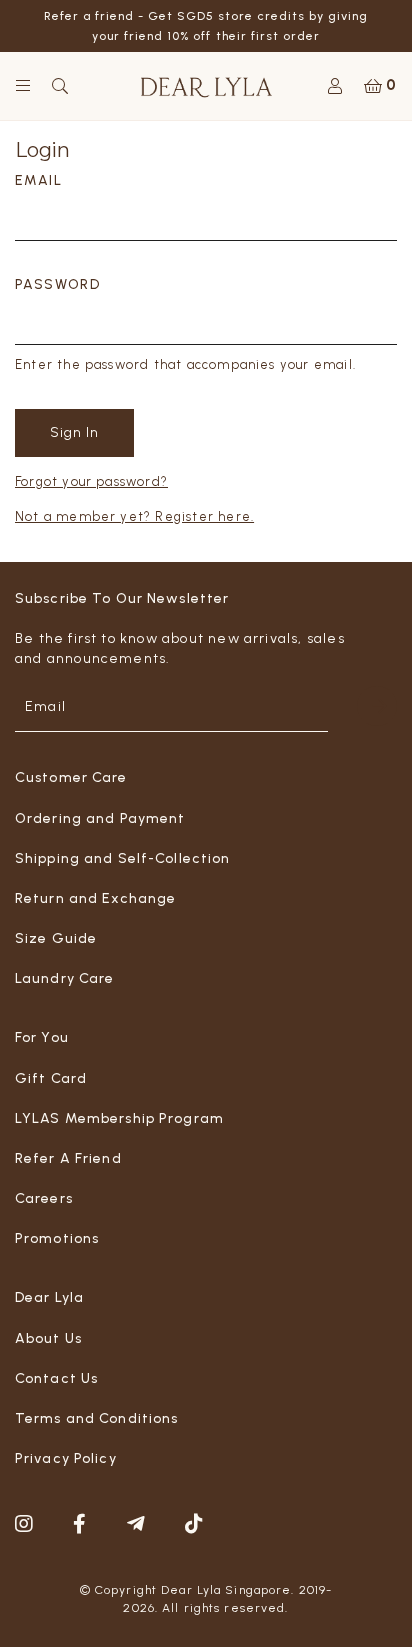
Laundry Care (64, 978)
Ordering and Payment (100, 818)
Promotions (57, 1238)
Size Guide (56, 938)
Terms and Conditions (96, 1418)
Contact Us (56, 1378)
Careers (44, 1198)
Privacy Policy (66, 1458)
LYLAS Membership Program (119, 1118)
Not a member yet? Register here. (134, 516)
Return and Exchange (95, 898)
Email (38, 180)
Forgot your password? (91, 481)
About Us (48, 1338)
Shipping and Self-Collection (122, 858)
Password (57, 284)
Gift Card (51, 1078)
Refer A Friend (68, 1158)
